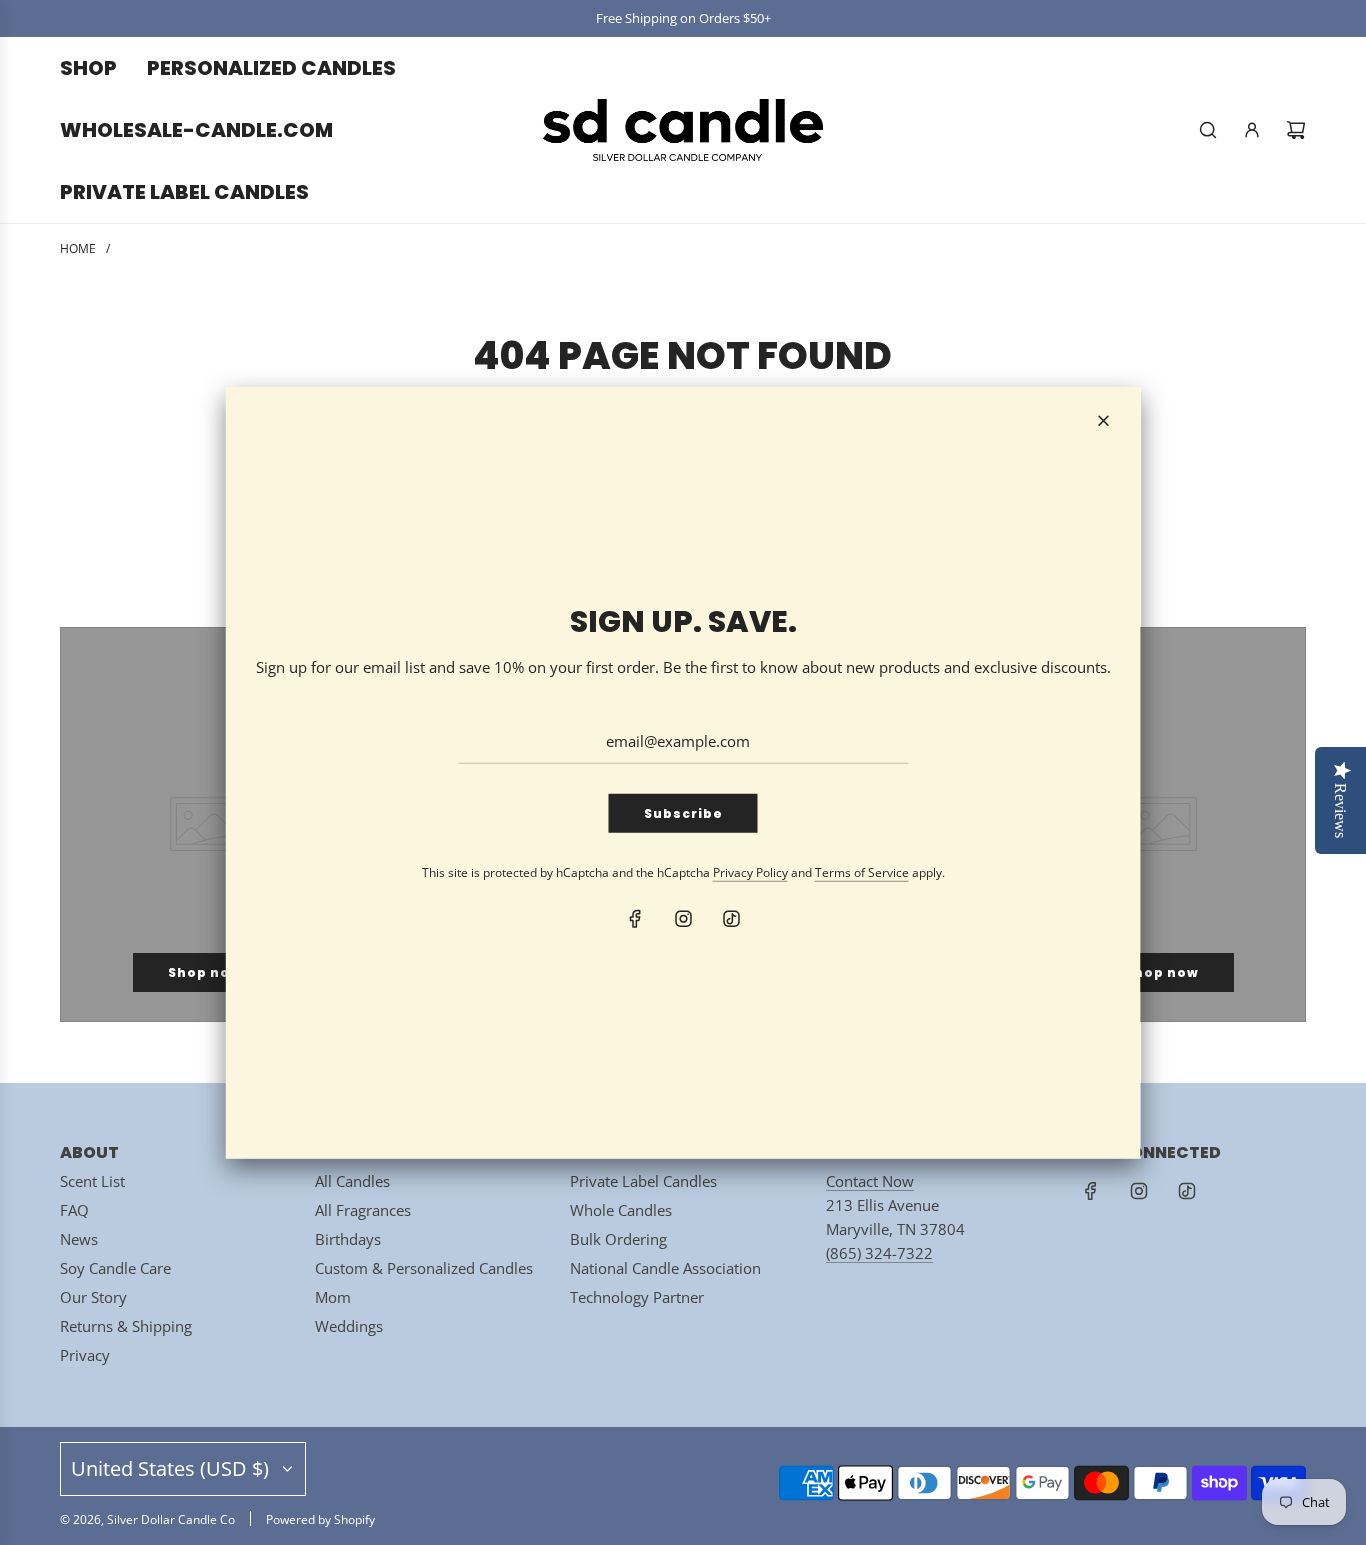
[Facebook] (635, 919)
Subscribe (683, 813)
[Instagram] (683, 919)
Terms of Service (862, 872)
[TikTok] (731, 919)
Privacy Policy (750, 872)
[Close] (1104, 420)
